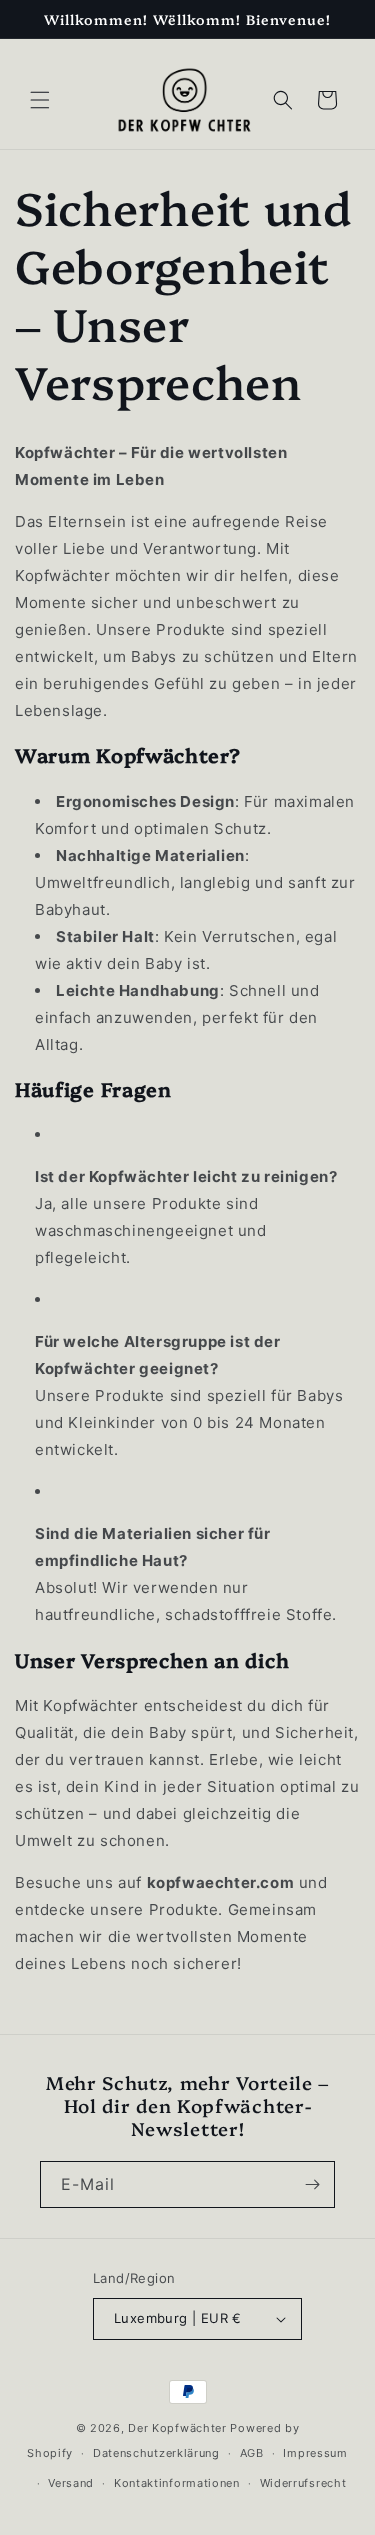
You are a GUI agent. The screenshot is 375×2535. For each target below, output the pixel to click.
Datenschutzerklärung (156, 2453)
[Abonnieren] (312, 2184)
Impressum (315, 2453)
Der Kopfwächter (177, 2428)
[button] (40, 100)
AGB (252, 2453)
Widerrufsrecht (303, 2483)
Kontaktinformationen (177, 2483)
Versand (71, 2483)
